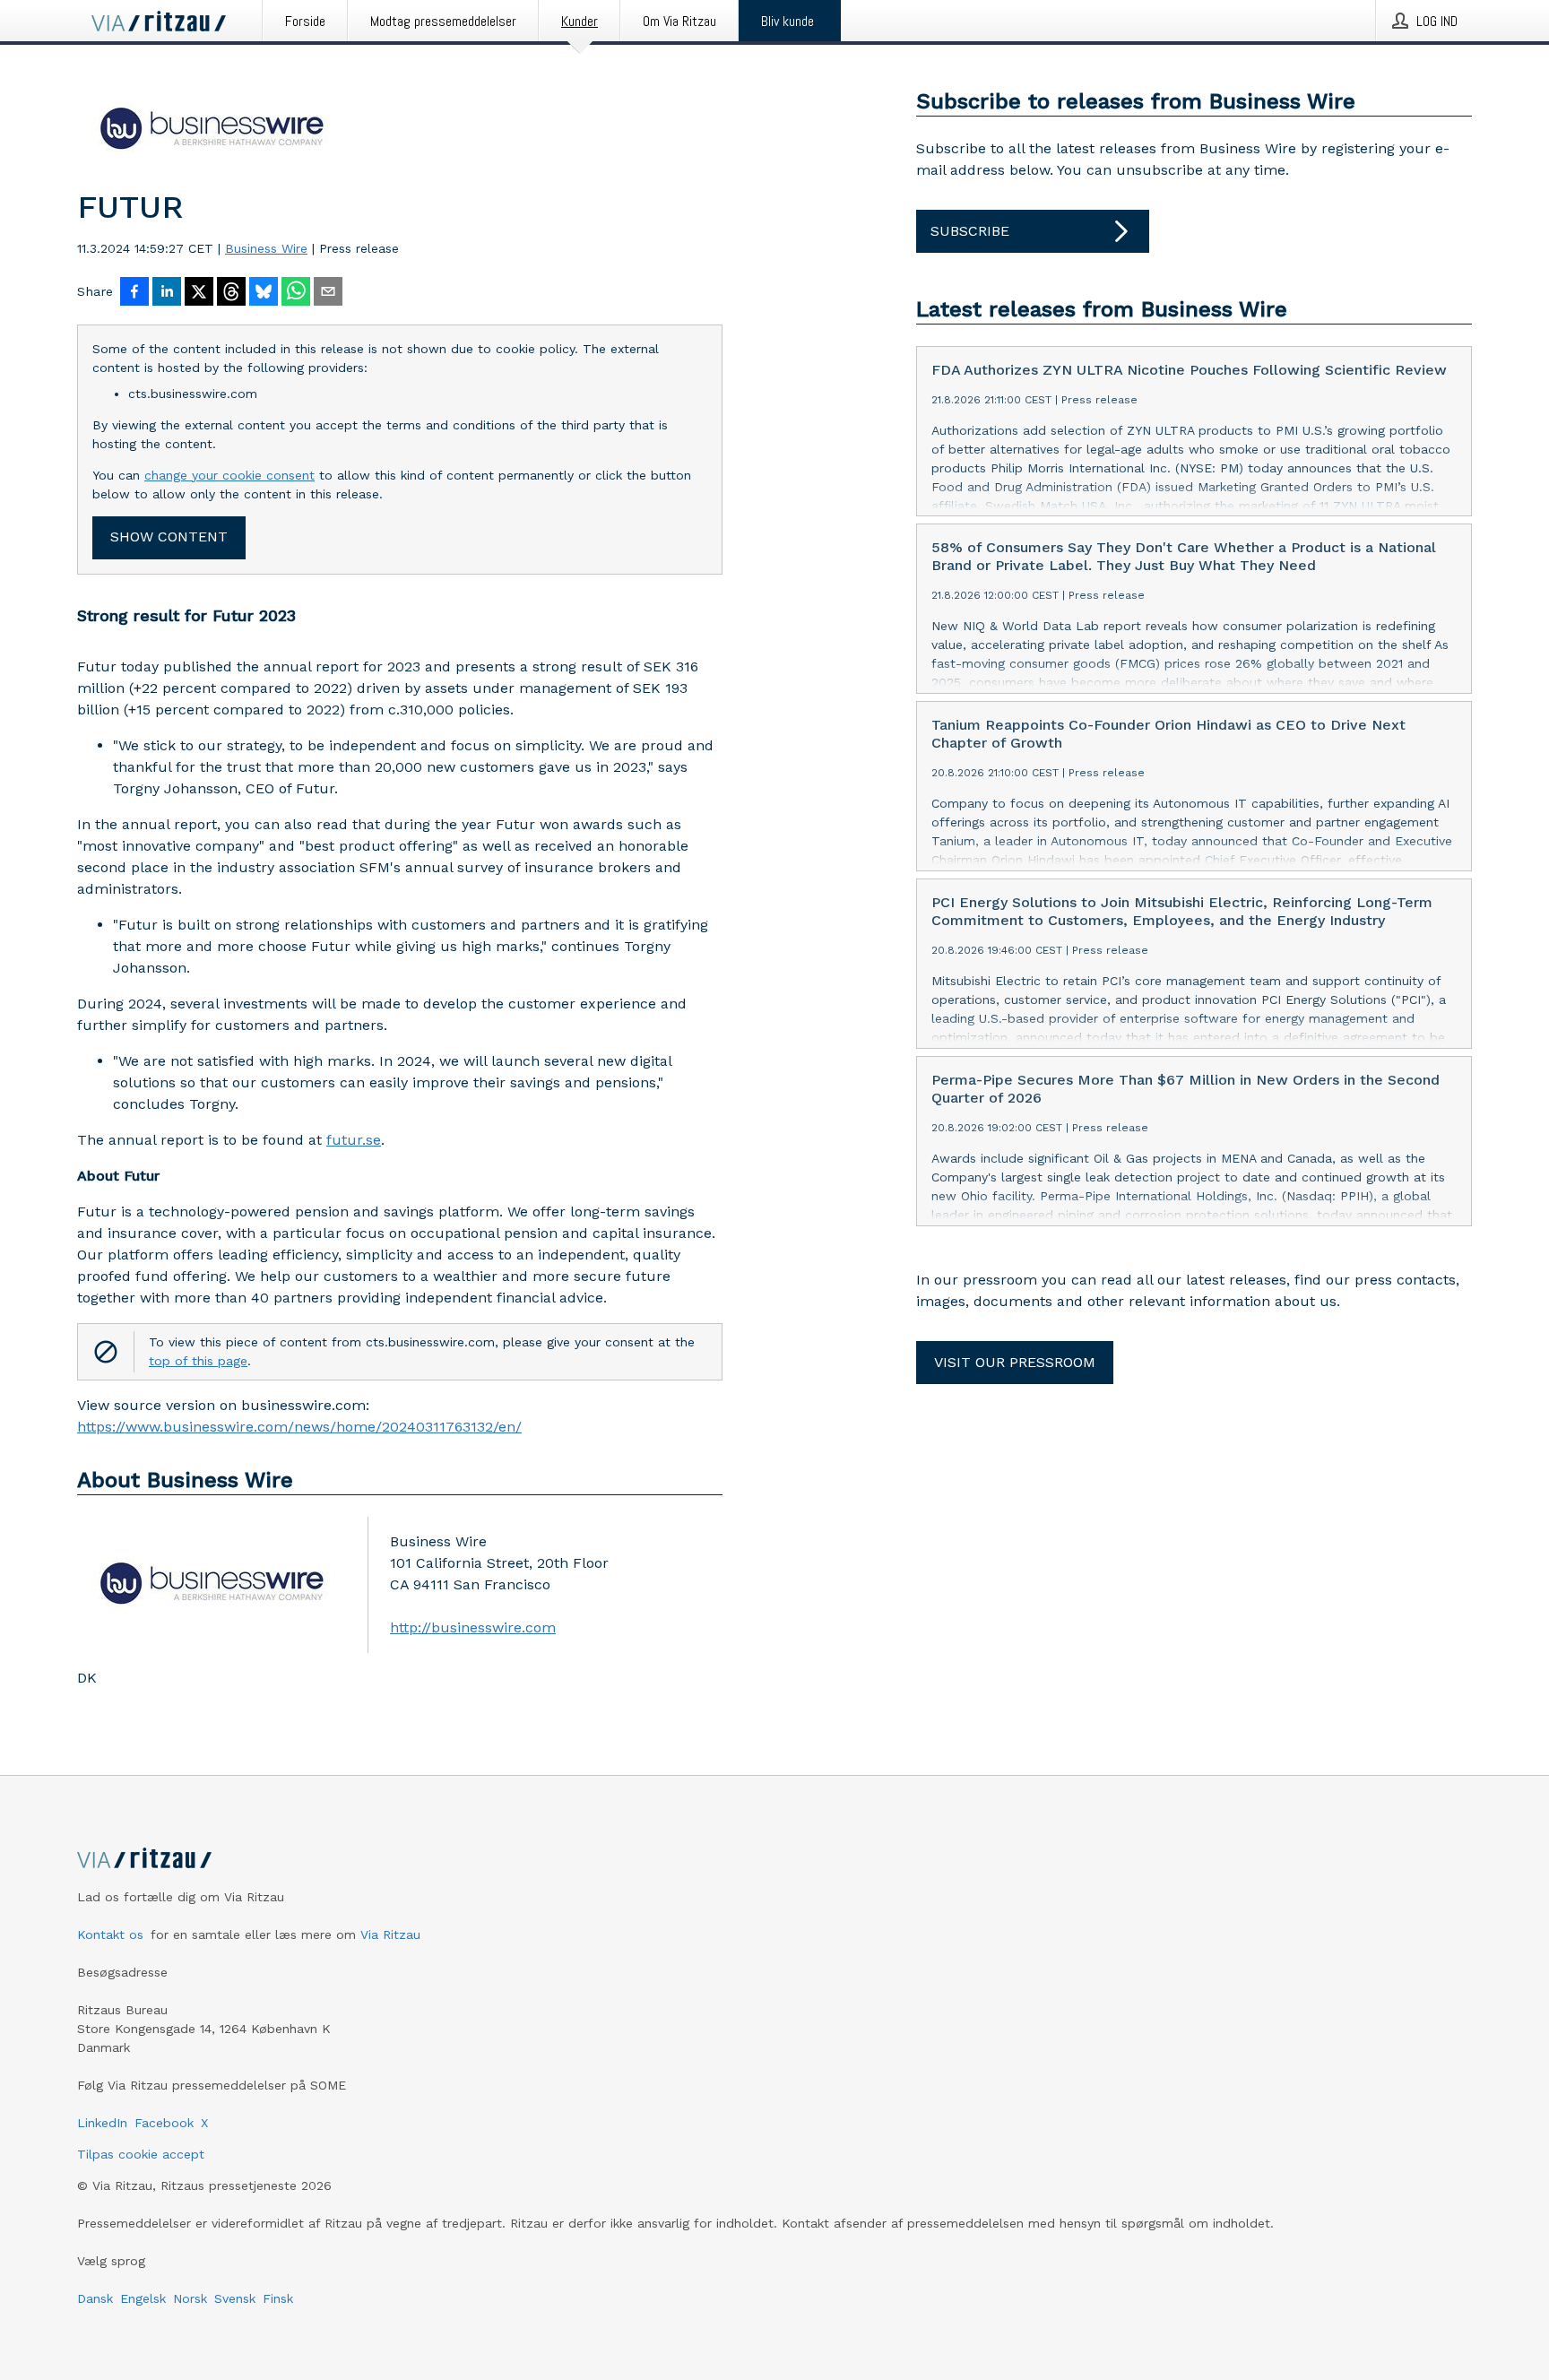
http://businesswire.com (473, 1627)
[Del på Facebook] (134, 293)
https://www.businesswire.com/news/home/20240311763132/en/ (299, 1427)
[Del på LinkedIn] (167, 293)
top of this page (198, 1361)
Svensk (235, 2298)
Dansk (95, 2298)
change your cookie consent (229, 475)
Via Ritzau (390, 1934)
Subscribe (970, 231)
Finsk (278, 2298)
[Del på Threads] (231, 293)
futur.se (354, 1140)
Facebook (164, 2123)
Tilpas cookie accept (141, 2154)
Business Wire (266, 248)
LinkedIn (102, 2123)
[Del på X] (199, 293)
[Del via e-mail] (328, 293)
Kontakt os (110, 1934)
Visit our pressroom (1015, 1362)
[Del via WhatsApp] (296, 293)
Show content (169, 537)
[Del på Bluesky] (264, 293)
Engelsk (143, 2298)
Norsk (190, 2298)
